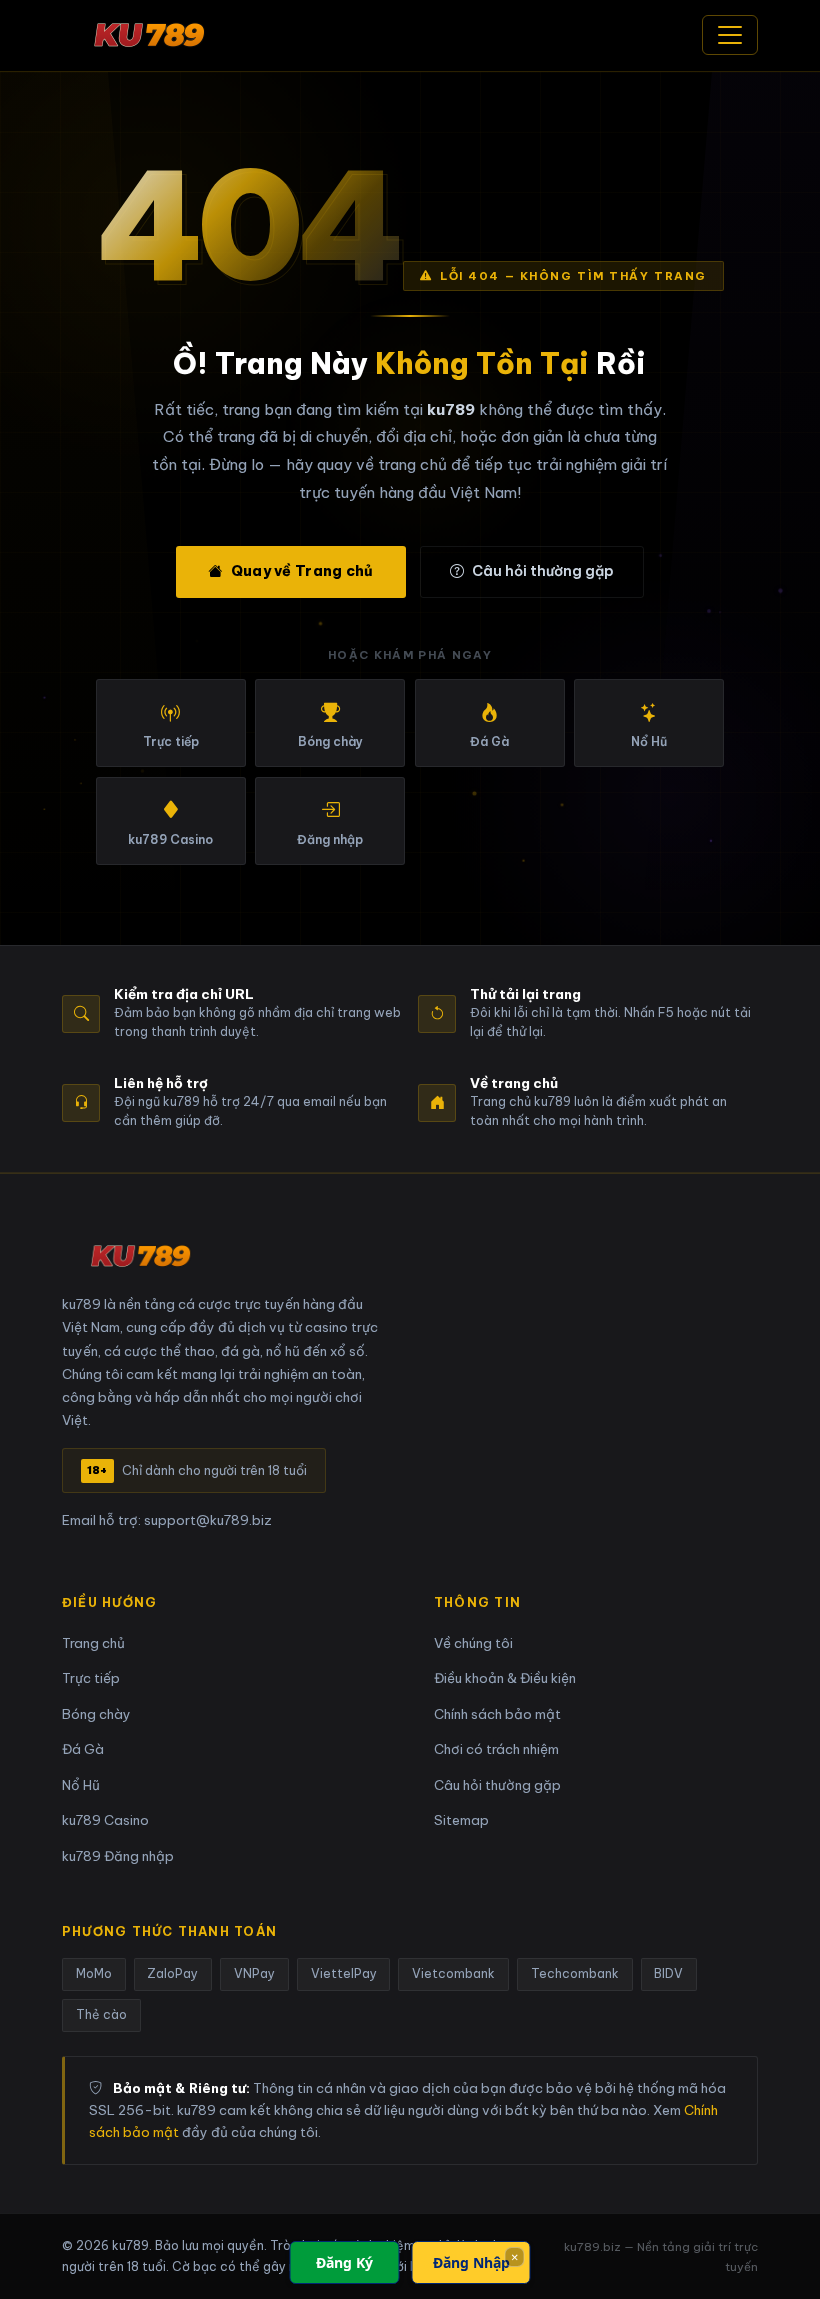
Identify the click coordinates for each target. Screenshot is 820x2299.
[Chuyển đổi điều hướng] (730, 35)
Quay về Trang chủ (302, 571)
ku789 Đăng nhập (118, 1856)
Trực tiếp (91, 1678)
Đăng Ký (344, 2262)
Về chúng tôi (473, 1643)
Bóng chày (96, 1714)
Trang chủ (93, 1643)
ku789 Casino (105, 1820)
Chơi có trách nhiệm (496, 1749)
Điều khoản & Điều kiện (505, 1678)
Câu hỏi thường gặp (543, 571)
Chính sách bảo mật (497, 1714)
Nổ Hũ (81, 1785)
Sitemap (461, 1820)
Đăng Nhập (471, 2262)
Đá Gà (83, 1749)
